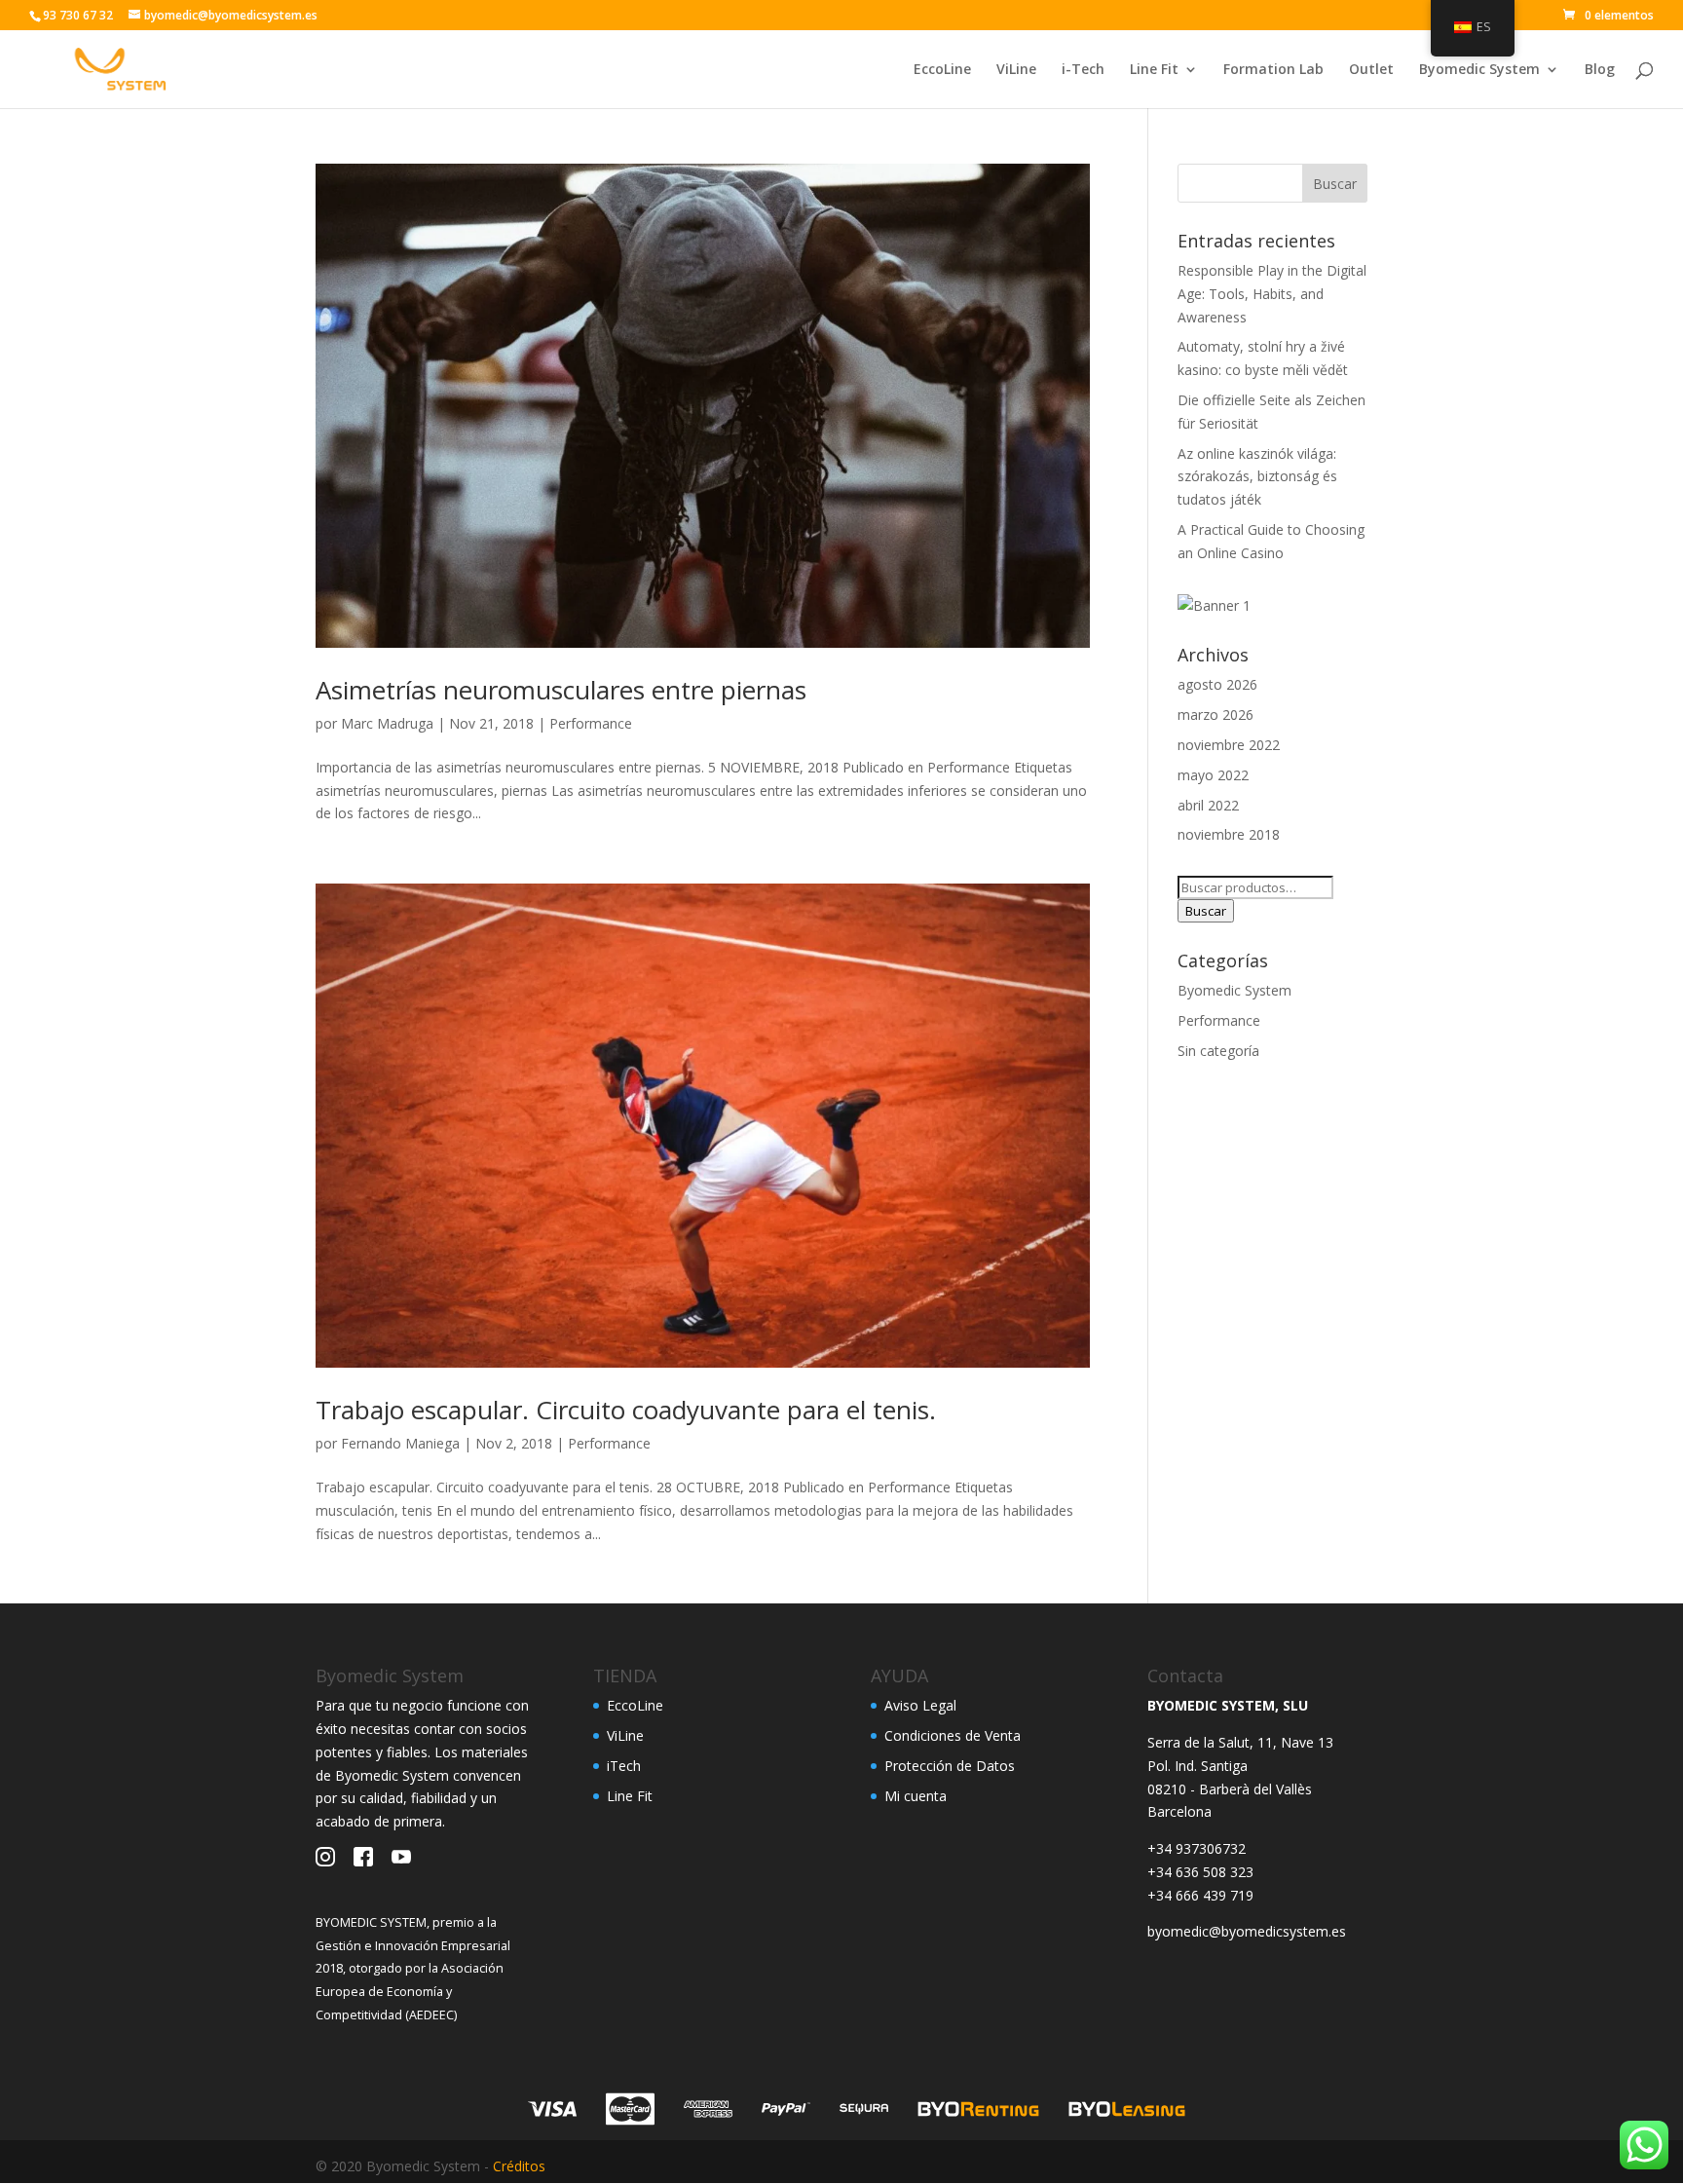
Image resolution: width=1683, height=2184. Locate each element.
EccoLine (942, 70)
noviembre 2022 (1229, 745)
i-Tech (1083, 70)
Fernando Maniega (400, 1443)
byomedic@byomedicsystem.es (1247, 1931)
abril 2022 (1208, 805)
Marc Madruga (387, 723)
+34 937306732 (1197, 1848)
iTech (624, 1766)
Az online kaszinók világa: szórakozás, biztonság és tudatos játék (1257, 477)
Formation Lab (1273, 70)
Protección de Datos (950, 1766)
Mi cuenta (916, 1796)
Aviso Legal (920, 1705)
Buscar (1206, 911)
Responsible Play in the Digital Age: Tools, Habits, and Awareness (1272, 294)
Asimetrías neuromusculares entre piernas (561, 690)
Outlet (1371, 70)
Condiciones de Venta (953, 1735)
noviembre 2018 (1229, 834)
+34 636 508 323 (1200, 1872)
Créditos (519, 2166)
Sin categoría (1218, 1051)
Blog (1600, 70)
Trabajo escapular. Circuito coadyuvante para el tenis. (626, 1410)
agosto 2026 (1217, 684)
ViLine (1016, 70)
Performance (591, 723)
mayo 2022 (1213, 775)
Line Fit (1154, 70)
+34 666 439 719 (1200, 1895)
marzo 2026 (1215, 715)
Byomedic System (1479, 70)
